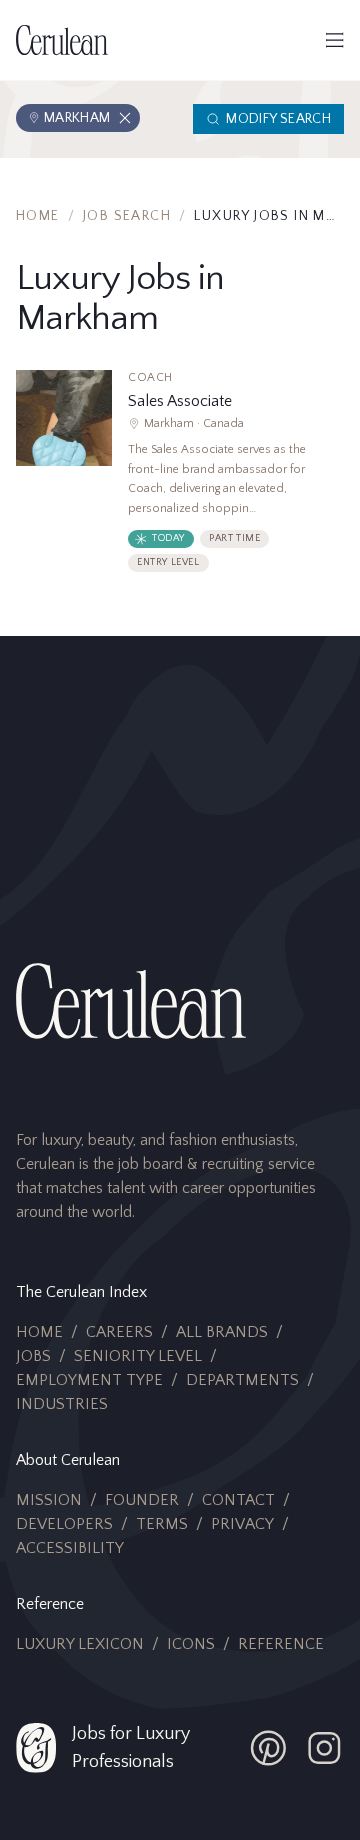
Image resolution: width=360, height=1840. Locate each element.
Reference (281, 1644)
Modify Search (278, 119)
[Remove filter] (125, 118)
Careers (119, 1332)
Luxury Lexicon (80, 1644)
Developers (64, 1524)
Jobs (33, 1356)
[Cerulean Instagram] (324, 1748)
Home (38, 216)
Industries (62, 1404)
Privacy (242, 1524)
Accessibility (70, 1548)
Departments (242, 1380)
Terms (162, 1524)
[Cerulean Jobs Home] (62, 40)
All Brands (222, 1332)
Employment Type (89, 1380)
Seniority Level (138, 1356)
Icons (191, 1644)
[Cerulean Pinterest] (268, 1748)
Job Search (127, 216)
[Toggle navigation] (335, 40)
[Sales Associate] (180, 479)
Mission (49, 1500)
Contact (238, 1500)
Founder (142, 1500)
